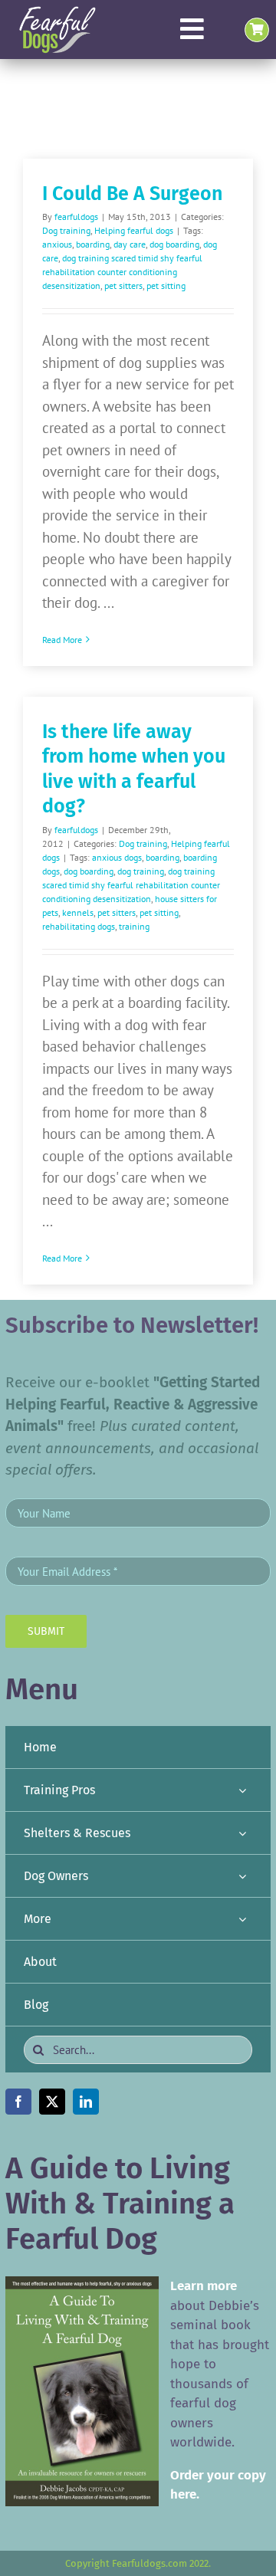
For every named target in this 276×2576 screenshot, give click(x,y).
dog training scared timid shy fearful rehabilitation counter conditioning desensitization (122, 272)
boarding (93, 244)
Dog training (66, 230)
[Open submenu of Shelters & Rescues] (242, 1833)
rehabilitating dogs (79, 926)
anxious (57, 244)
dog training (141, 871)
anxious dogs (117, 857)
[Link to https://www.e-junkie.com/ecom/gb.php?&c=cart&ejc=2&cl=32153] (257, 30)
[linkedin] (86, 2102)
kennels (78, 912)
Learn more (204, 2286)
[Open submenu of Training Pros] (242, 1790)
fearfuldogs (76, 217)
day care (130, 244)
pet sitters (123, 285)
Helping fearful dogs (134, 230)
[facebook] (18, 2102)
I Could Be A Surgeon (132, 194)
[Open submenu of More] (242, 1919)
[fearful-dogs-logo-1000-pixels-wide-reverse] (57, 11)
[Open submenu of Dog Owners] (242, 1876)
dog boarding (174, 244)
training (134, 926)
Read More (62, 640)
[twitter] (52, 2102)
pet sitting (166, 285)
